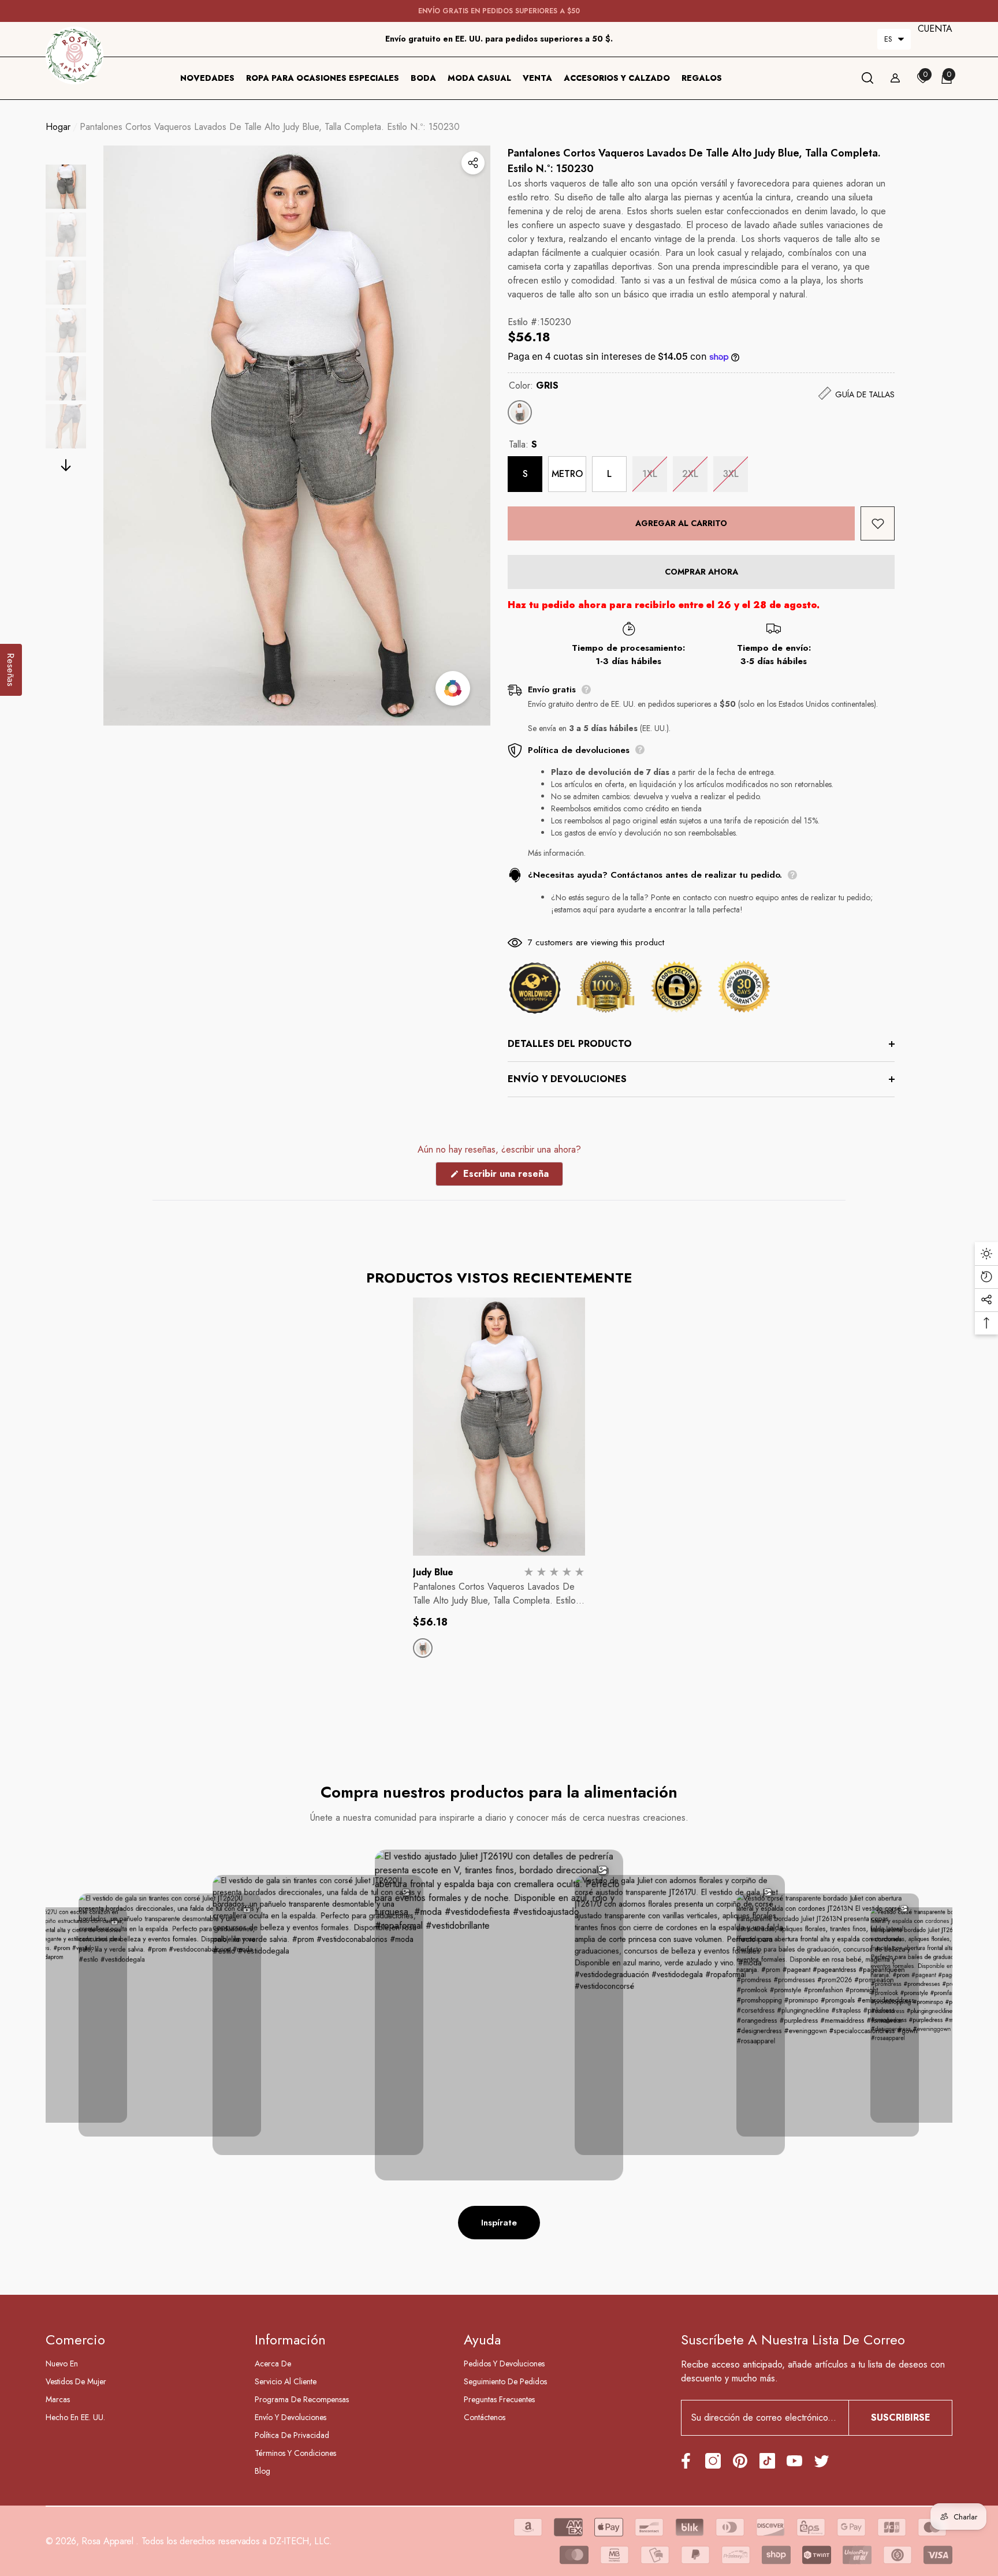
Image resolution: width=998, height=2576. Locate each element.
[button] (894, 39)
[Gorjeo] (822, 2461)
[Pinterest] (740, 2461)
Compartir (473, 163)
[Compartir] (473, 163)
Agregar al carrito (686, 523)
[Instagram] (713, 2461)
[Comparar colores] (453, 688)
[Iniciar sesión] (895, 78)
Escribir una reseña (512, 1176)
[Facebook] (686, 2461)
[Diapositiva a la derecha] (66, 465)
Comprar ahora (701, 572)
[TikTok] (767, 2461)
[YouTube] (794, 2461)
